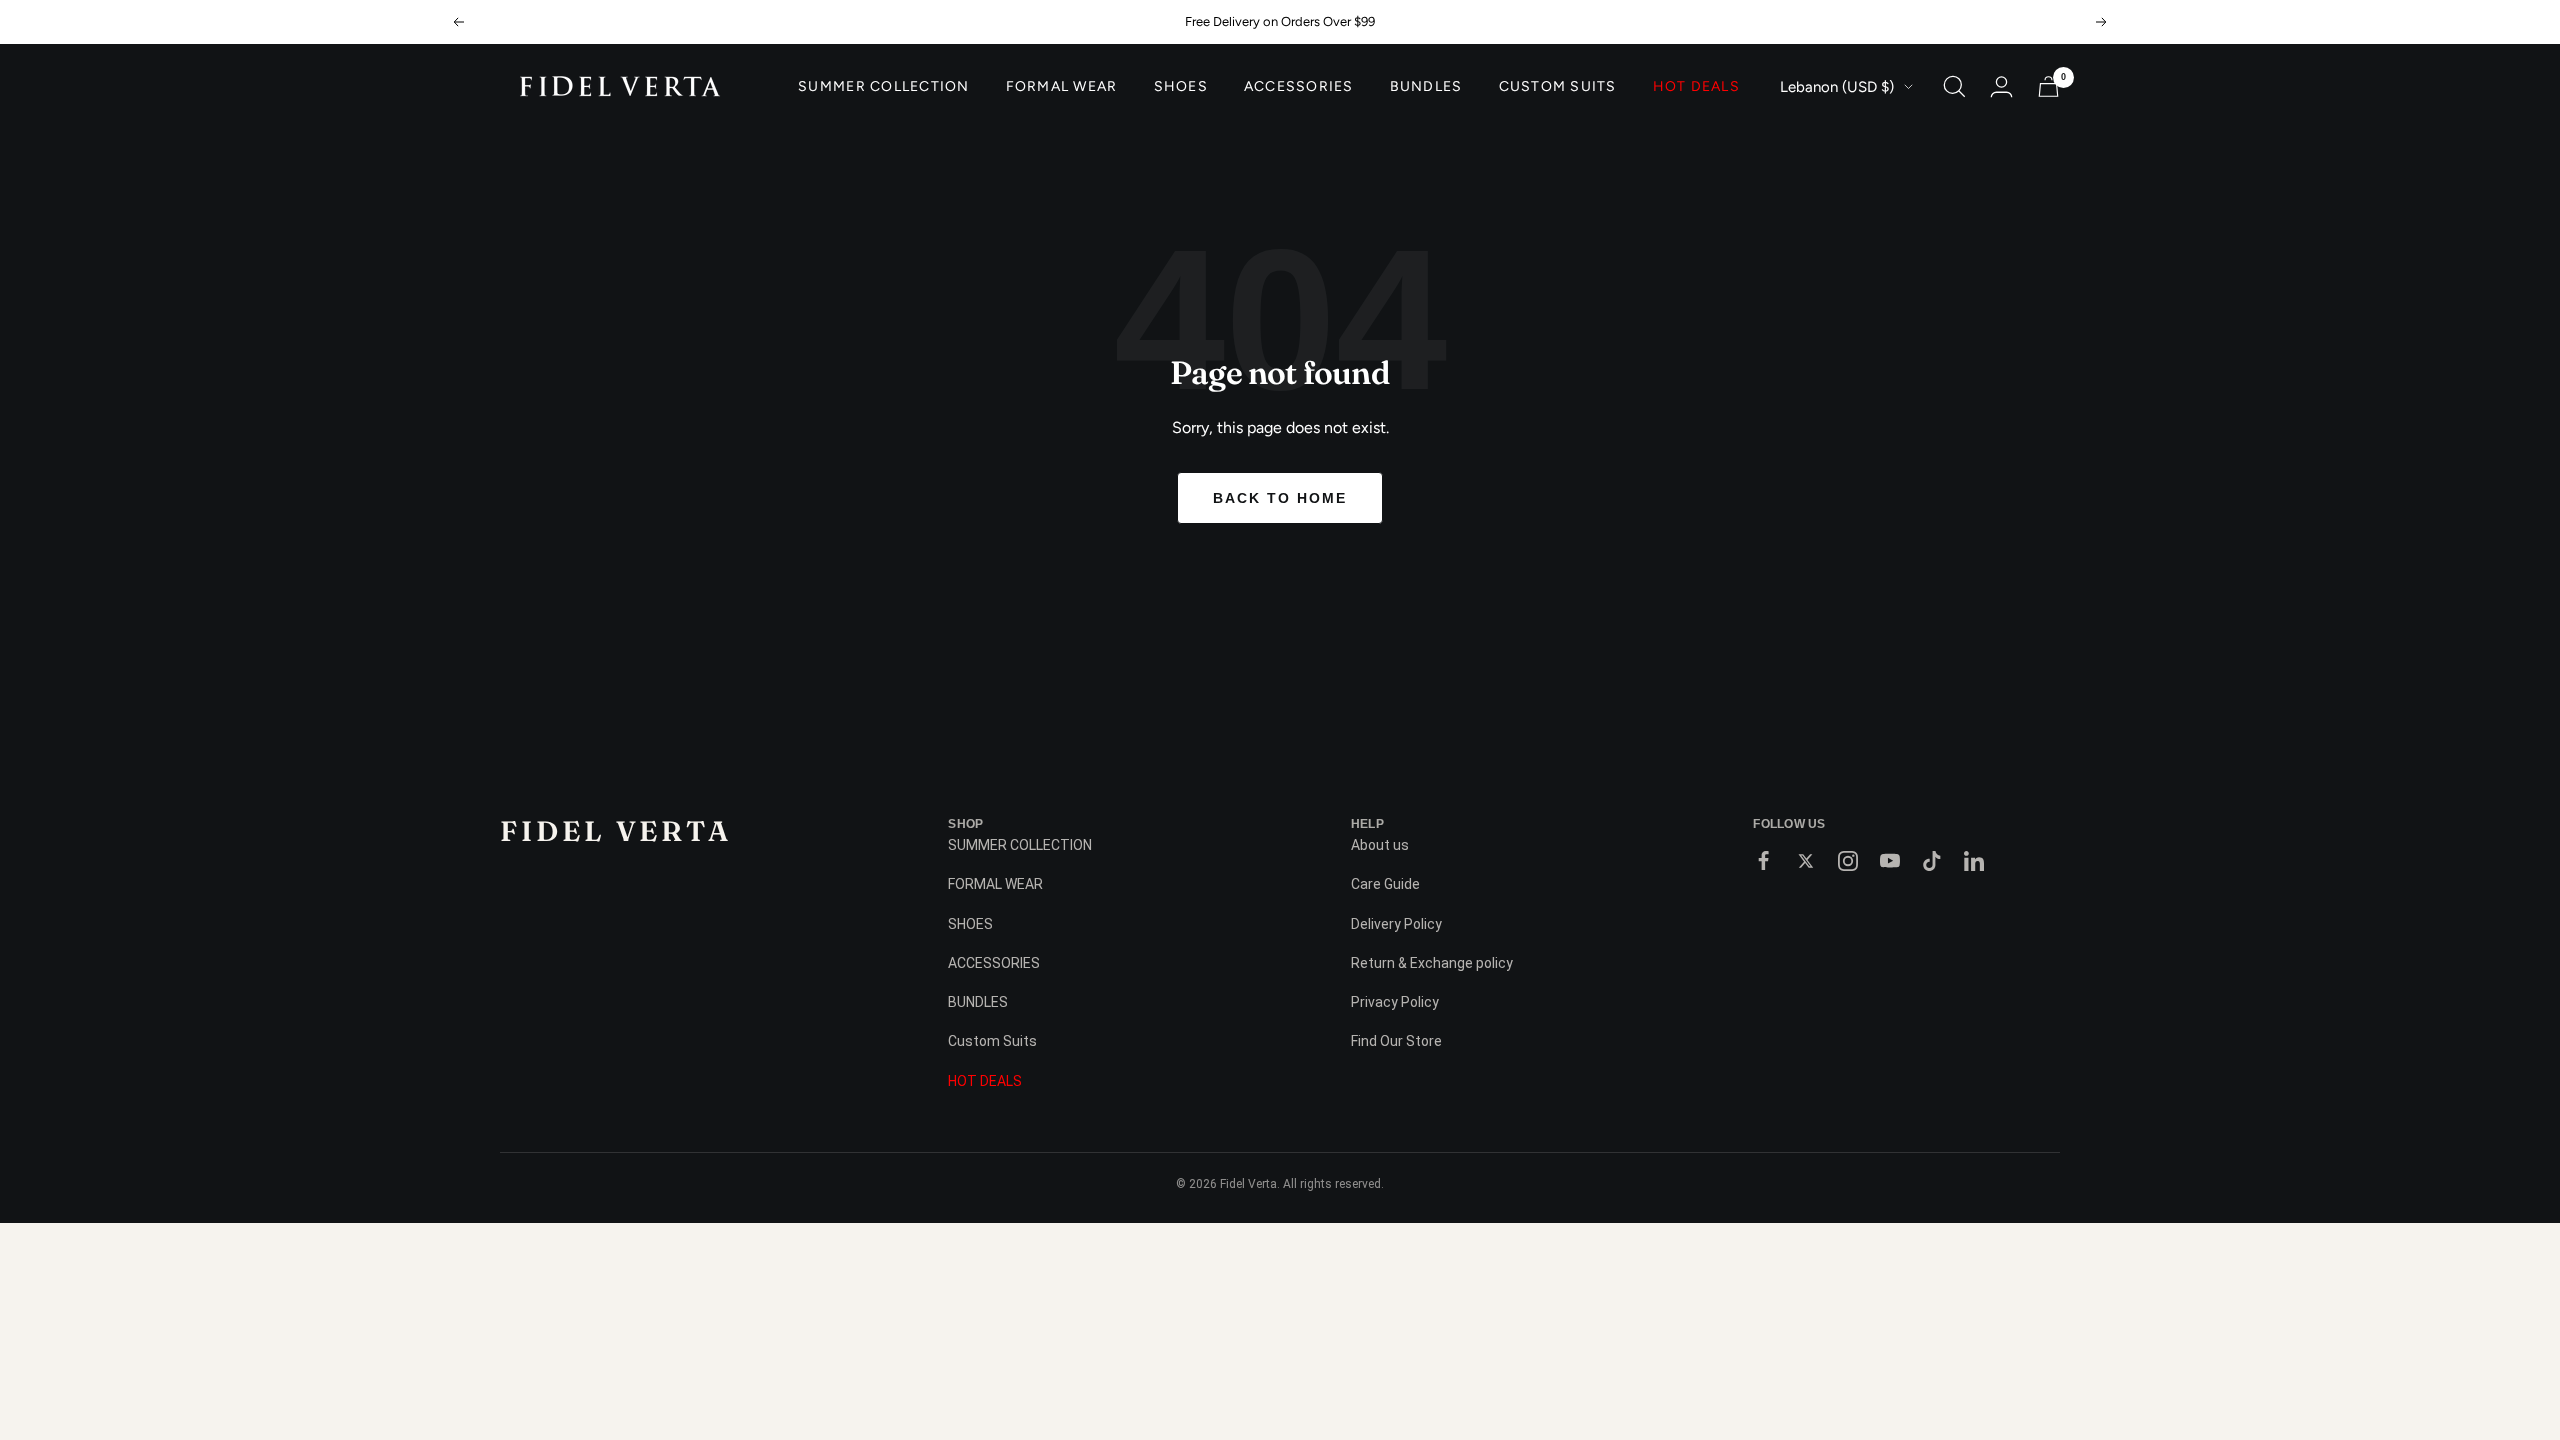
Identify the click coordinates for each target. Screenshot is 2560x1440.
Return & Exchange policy (1432, 963)
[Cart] (2048, 86)
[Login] (2001, 86)
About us (1380, 845)
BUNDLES (1426, 87)
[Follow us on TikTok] (1932, 861)
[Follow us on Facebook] (1764, 861)
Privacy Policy (1395, 1002)
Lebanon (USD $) (1837, 87)
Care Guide (1385, 884)
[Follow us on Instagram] (1848, 861)
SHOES (1181, 87)
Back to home (1280, 498)
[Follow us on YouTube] (1890, 861)
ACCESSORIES (1299, 87)
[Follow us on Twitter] (1806, 861)
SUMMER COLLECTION (883, 87)
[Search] (1954, 86)
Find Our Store (1396, 1041)
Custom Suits (1558, 87)
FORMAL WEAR (1062, 87)
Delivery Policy (1396, 924)
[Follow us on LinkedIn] (1974, 861)
